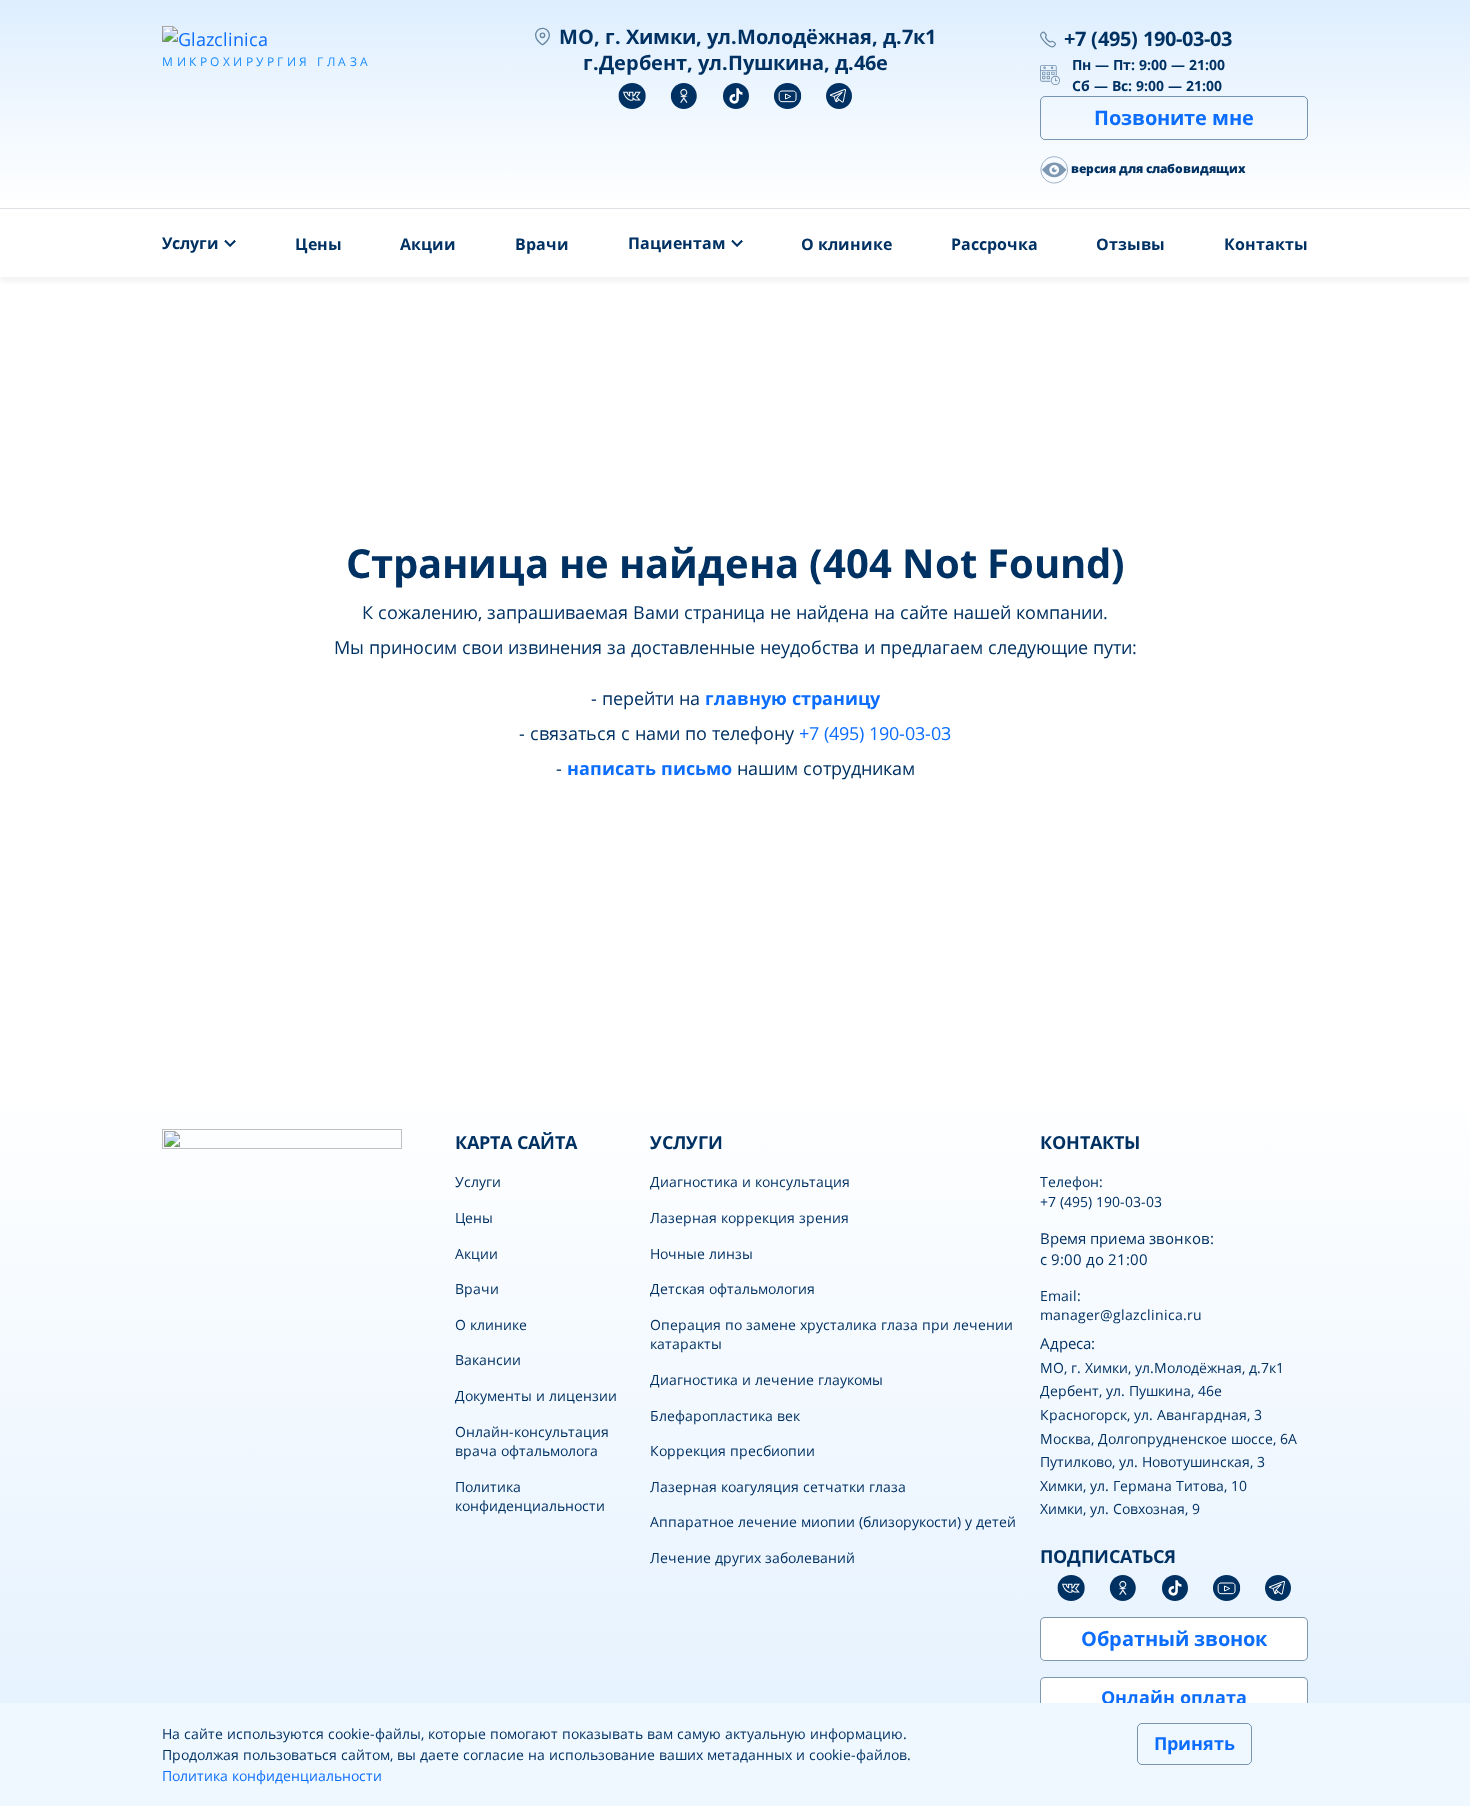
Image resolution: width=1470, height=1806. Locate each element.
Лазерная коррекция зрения (749, 1217)
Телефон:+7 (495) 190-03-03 (1101, 1191)
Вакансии (488, 1359)
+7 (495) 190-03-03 (1148, 38)
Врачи (542, 244)
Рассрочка (994, 244)
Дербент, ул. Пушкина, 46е (1131, 1390)
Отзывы (1130, 244)
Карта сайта (516, 1142)
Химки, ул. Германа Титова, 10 (1143, 1485)
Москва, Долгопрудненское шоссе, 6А (1168, 1438)
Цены (318, 244)
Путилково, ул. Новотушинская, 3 (1152, 1461)
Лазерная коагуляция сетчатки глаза (778, 1486)
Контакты (1266, 244)
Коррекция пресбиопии (732, 1450)
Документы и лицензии (536, 1395)
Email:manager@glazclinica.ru (1121, 1305)
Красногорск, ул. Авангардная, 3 (1151, 1414)
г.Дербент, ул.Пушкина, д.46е (735, 62)
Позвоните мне (1174, 117)
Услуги (478, 1181)
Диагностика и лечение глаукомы (766, 1379)
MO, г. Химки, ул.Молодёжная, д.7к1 (1162, 1367)
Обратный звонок (1174, 1638)
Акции (428, 244)
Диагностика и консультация (750, 1181)
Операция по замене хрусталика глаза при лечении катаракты (831, 1334)
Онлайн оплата (1174, 1697)
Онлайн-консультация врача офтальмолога (532, 1441)
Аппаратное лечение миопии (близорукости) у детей (833, 1521)
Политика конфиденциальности (530, 1496)
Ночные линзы (701, 1253)
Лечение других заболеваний (752, 1557)
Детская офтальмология (732, 1288)
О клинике (846, 244)
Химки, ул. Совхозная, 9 (1120, 1508)
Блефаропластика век (725, 1415)
